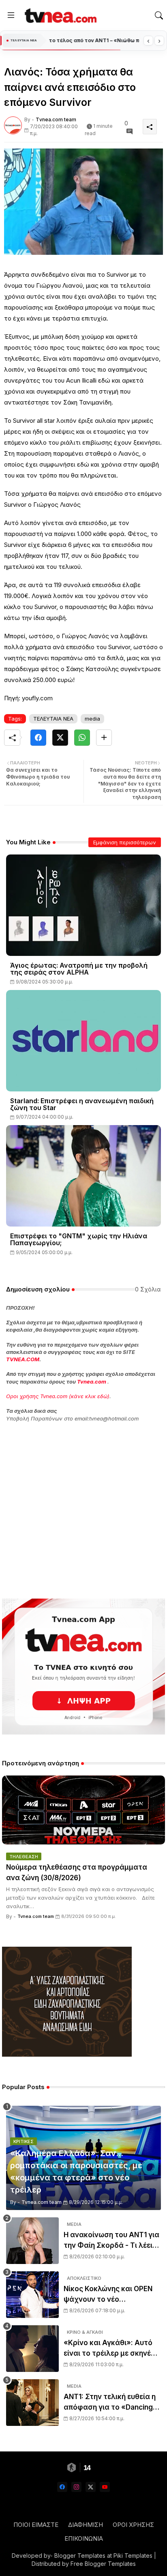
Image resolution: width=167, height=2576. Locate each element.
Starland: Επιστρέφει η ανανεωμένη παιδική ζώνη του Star (82, 1104)
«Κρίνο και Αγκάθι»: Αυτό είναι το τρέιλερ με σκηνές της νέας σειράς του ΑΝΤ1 (109, 2349)
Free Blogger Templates (103, 2564)
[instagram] (76, 2487)
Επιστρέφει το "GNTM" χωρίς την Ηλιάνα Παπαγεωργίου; (79, 1240)
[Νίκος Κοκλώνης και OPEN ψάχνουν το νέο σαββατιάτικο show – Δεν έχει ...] (32, 2295)
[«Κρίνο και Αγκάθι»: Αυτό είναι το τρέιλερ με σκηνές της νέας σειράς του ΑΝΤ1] (32, 2349)
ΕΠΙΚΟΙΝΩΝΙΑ (84, 2538)
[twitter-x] (91, 2487)
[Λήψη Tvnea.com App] (83, 1667)
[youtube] (105, 2487)
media (92, 719)
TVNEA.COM (23, 1359)
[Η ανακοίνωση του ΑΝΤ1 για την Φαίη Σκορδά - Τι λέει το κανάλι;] (32, 2241)
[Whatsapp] (82, 738)
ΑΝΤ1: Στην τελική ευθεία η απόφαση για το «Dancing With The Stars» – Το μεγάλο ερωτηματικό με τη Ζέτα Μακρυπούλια (110, 2403)
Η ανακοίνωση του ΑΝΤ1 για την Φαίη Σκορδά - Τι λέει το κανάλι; (111, 2241)
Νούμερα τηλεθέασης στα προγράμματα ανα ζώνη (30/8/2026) (77, 1872)
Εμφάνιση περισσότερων (125, 842)
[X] (60, 738)
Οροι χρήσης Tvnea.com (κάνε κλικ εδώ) (58, 1396)
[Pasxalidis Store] (67, 2054)
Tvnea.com (92, 1382)
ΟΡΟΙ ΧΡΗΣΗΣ (133, 2525)
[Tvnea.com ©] (60, 15)
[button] (159, 15)
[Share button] (104, 738)
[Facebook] (38, 738)
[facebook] (62, 2487)
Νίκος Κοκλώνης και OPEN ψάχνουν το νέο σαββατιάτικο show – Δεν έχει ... (108, 2295)
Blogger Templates (80, 2556)
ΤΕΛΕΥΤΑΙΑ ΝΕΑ (53, 719)
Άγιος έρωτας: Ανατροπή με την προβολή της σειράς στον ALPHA (79, 969)
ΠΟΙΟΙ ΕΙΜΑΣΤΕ (36, 2525)
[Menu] (11, 15)
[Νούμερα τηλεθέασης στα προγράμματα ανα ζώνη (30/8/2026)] (83, 1810)
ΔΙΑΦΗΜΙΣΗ (86, 2525)
